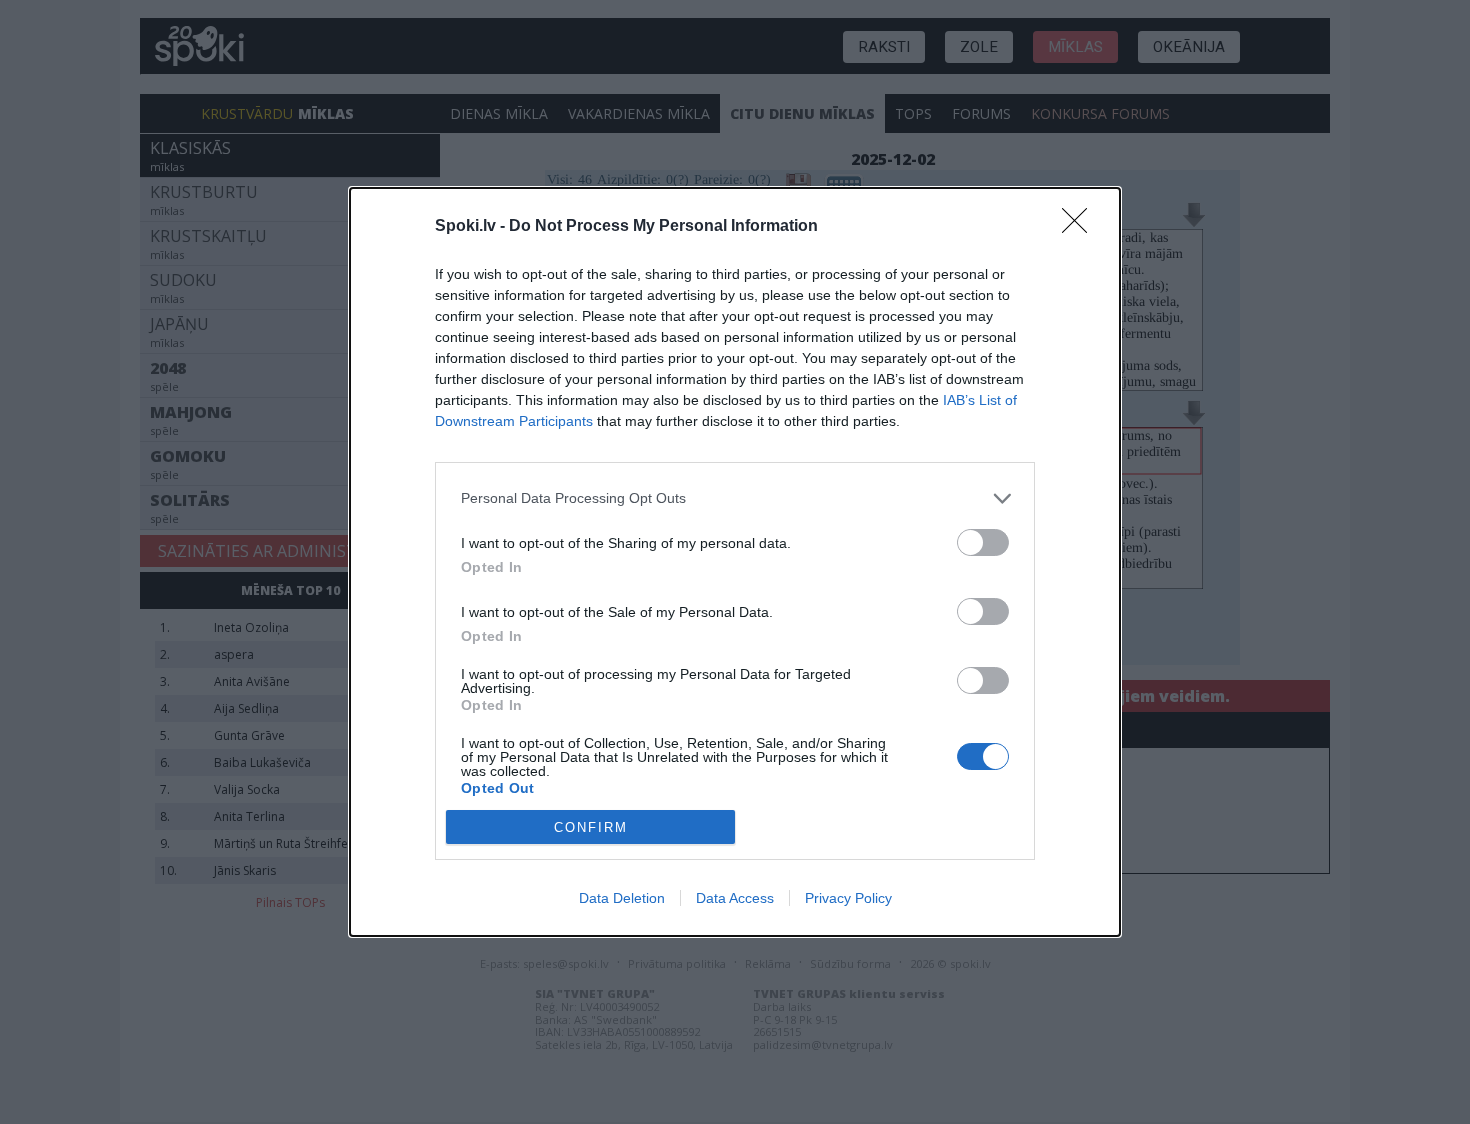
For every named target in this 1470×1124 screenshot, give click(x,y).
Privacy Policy (848, 898)
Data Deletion (622, 898)
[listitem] (735, 498)
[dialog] (735, 562)
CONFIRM (591, 827)
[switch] (983, 542)
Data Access (735, 898)
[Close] (1081, 227)
